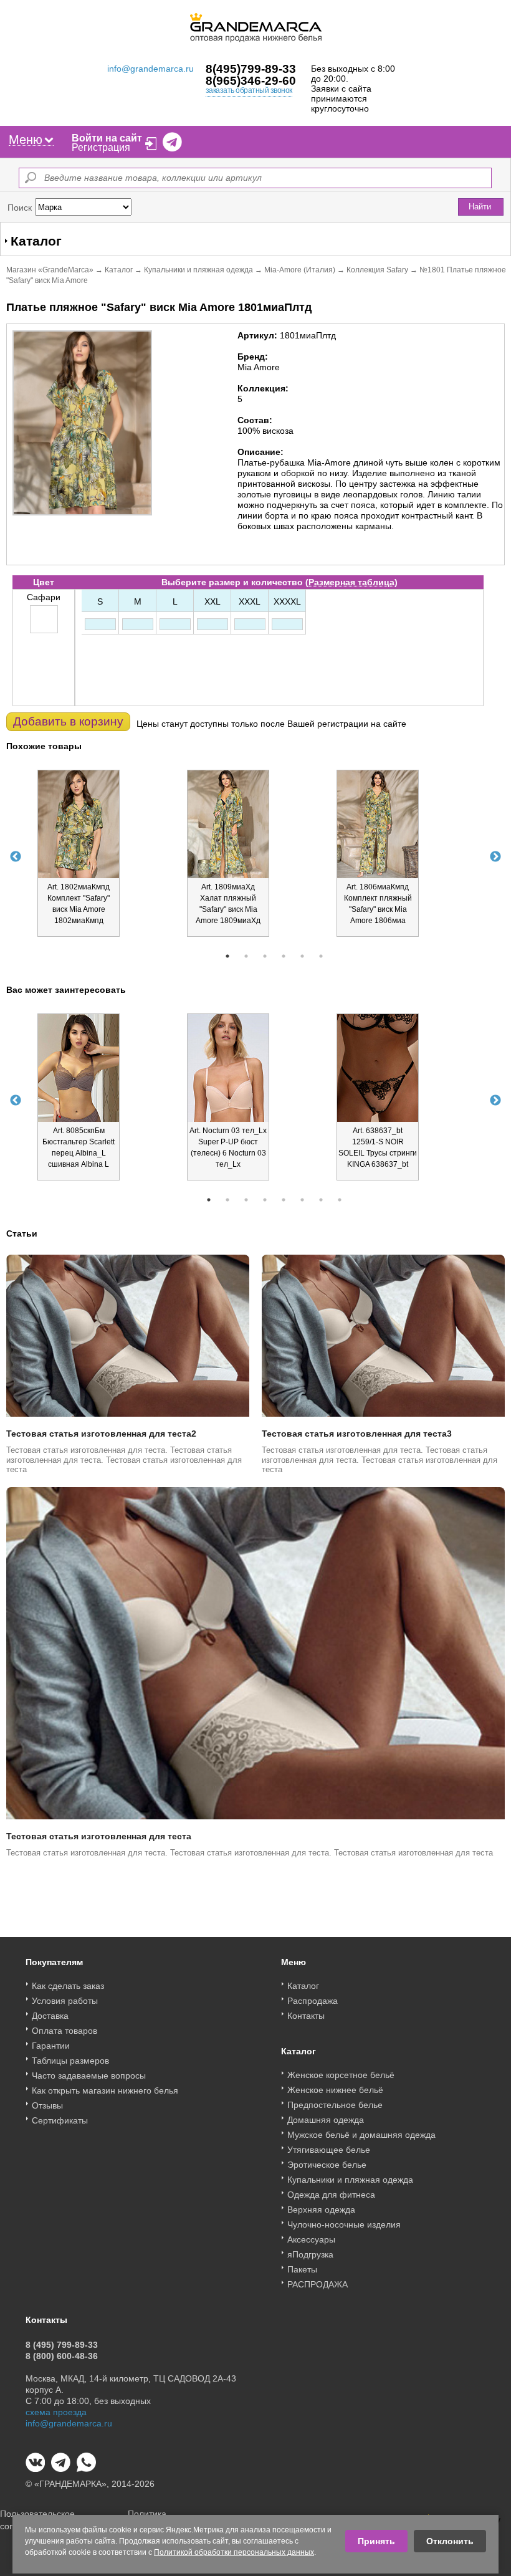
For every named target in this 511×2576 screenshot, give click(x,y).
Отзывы (47, 2105)
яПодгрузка (310, 2254)
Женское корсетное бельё (341, 2075)
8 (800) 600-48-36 (62, 2356)
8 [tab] (340, 1200)
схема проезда (56, 2412)
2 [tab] (246, 956)
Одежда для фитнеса (331, 2195)
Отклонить (450, 2541)
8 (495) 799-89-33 (62, 2345)
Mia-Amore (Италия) (300, 270)
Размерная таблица (351, 582)
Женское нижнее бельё (335, 2090)
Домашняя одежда (326, 2120)
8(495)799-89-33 (251, 69)
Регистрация (101, 147)
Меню (26, 140)
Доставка (50, 2016)
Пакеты (302, 2269)
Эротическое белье (327, 2165)
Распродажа (313, 2001)
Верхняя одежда (321, 2210)
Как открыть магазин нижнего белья (105, 2090)
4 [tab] (284, 956)
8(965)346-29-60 (251, 81)
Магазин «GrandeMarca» (50, 270)
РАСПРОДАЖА (318, 2284)
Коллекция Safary (377, 270)
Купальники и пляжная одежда (198, 270)
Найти (480, 207)
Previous (16, 857)
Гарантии (51, 2046)
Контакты (306, 2016)
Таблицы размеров (70, 2061)
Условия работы (65, 2001)
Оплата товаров (64, 2031)
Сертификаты (60, 2120)
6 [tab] (321, 956)
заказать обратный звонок (249, 90)
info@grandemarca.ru (150, 69)
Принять (376, 2541)
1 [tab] (227, 956)
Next (495, 857)
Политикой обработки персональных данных (234, 2552)
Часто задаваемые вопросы (89, 2076)
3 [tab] (265, 956)
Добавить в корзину (68, 721)
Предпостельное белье (335, 2105)
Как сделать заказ (68, 1986)
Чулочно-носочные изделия (344, 2224)
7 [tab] (321, 1200)
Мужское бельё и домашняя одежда (361, 2135)
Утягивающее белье (329, 2150)
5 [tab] (302, 956)
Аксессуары (311, 2239)
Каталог (119, 270)
